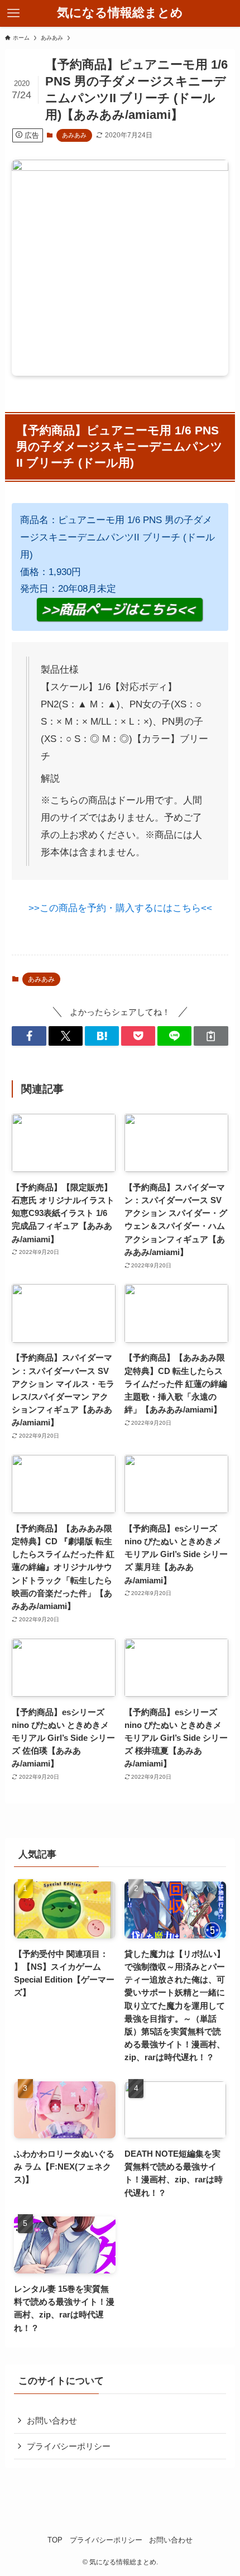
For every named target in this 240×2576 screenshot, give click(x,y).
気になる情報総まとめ (120, 13)
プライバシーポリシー (69, 2446)
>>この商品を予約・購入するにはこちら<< (120, 908)
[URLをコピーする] (211, 1036)
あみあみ (74, 135)
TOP (55, 2540)
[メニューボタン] (13, 13)
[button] (29, 1036)
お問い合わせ (52, 2421)
